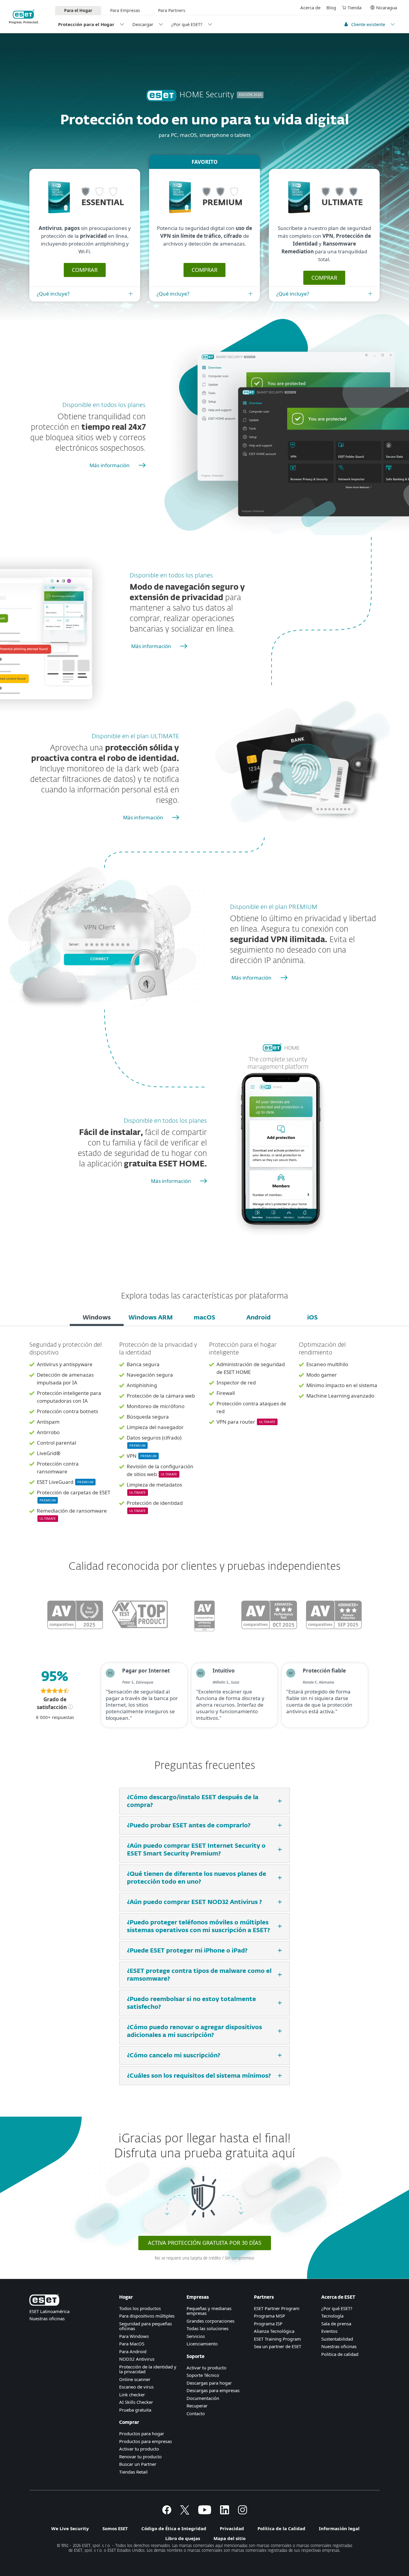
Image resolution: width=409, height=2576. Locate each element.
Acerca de (310, 7)
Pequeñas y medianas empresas (209, 2311)
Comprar (85, 270)
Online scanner (135, 2379)
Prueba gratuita (135, 2410)
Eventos (329, 2331)
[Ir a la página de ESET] (24, 17)
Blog (331, 7)
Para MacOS (132, 2344)
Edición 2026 (250, 95)
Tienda (355, 7)
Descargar (143, 24)
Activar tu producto (139, 2449)
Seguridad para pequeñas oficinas (146, 2326)
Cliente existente (368, 24)
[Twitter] (185, 2513)
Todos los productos (140, 2308)
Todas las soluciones (207, 2328)
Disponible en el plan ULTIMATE (135, 736)
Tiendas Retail (133, 2472)
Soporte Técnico (203, 2375)
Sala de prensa (336, 2324)
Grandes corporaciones (210, 2321)
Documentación (203, 2398)
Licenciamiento (202, 2344)
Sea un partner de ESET (278, 2346)
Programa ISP (268, 2324)
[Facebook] (167, 2513)
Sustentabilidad (337, 2339)
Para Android (133, 2351)
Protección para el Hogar (86, 24)
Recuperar (197, 2406)
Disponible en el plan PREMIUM (274, 907)
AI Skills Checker (136, 2402)
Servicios (196, 2336)
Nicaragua (387, 7)
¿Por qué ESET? (187, 24)
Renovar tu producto (140, 2457)
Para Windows (134, 2336)
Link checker (132, 2395)
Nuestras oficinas (47, 2318)
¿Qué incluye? (53, 294)
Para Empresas (125, 10)
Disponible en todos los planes (104, 405)
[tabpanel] (205, 1436)
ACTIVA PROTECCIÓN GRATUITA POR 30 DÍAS (205, 2243)
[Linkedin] (225, 2513)
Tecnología (332, 2316)
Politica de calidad (340, 2354)
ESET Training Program (277, 2339)
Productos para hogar (142, 2433)
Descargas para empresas (213, 2390)
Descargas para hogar (209, 2383)
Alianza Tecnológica (274, 2331)
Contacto (196, 2413)
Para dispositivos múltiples (147, 2316)
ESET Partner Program (277, 2308)
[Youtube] (205, 2513)
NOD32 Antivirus (137, 2359)
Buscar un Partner (138, 2464)
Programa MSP (269, 2316)
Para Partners (172, 10)
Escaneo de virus (136, 2387)
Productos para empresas (146, 2441)
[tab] (97, 1318)
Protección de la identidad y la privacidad (148, 2369)
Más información (110, 465)
